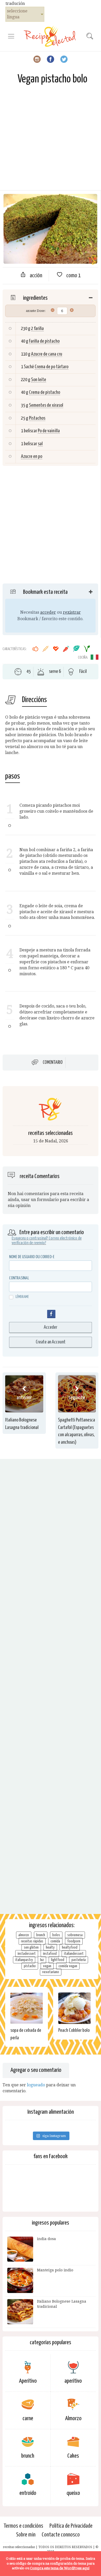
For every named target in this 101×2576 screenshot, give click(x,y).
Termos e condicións (23, 2526)
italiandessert (74, 1954)
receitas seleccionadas (51, 1133)
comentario (53, 1063)
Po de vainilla (49, 431)
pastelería (79, 1960)
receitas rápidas (32, 1941)
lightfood (58, 1960)
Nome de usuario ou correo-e (32, 1257)
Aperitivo (28, 2381)
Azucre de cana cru (47, 354)
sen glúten (31, 1947)
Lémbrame (22, 1297)
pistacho (30, 1966)
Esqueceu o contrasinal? (30, 1238)
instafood (50, 1954)
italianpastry (24, 1960)
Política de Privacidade (71, 2526)
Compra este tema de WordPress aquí (60, 2568)
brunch (41, 1935)
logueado (36, 2085)
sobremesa (75, 1935)
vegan (47, 1966)
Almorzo (73, 2419)
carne (28, 2419)
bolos (56, 1935)
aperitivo (73, 2381)
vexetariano (51, 1972)
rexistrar (72, 612)
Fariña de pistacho (44, 341)
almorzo (24, 1935)
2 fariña (37, 329)
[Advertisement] (51, 140)
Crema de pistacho (45, 392)
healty (50, 1947)
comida (55, 1941)
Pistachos (37, 418)
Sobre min (26, 2535)
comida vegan (68, 1966)
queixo (73, 2493)
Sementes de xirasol (46, 405)
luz (42, 1960)
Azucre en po (32, 456)
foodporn (74, 1941)
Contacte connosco (61, 2535)
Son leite (39, 380)
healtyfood (70, 1947)
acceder (48, 612)
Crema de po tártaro (52, 367)
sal (40, 444)
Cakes (73, 2456)
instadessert (27, 1954)
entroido (28, 2493)
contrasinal (19, 1278)
